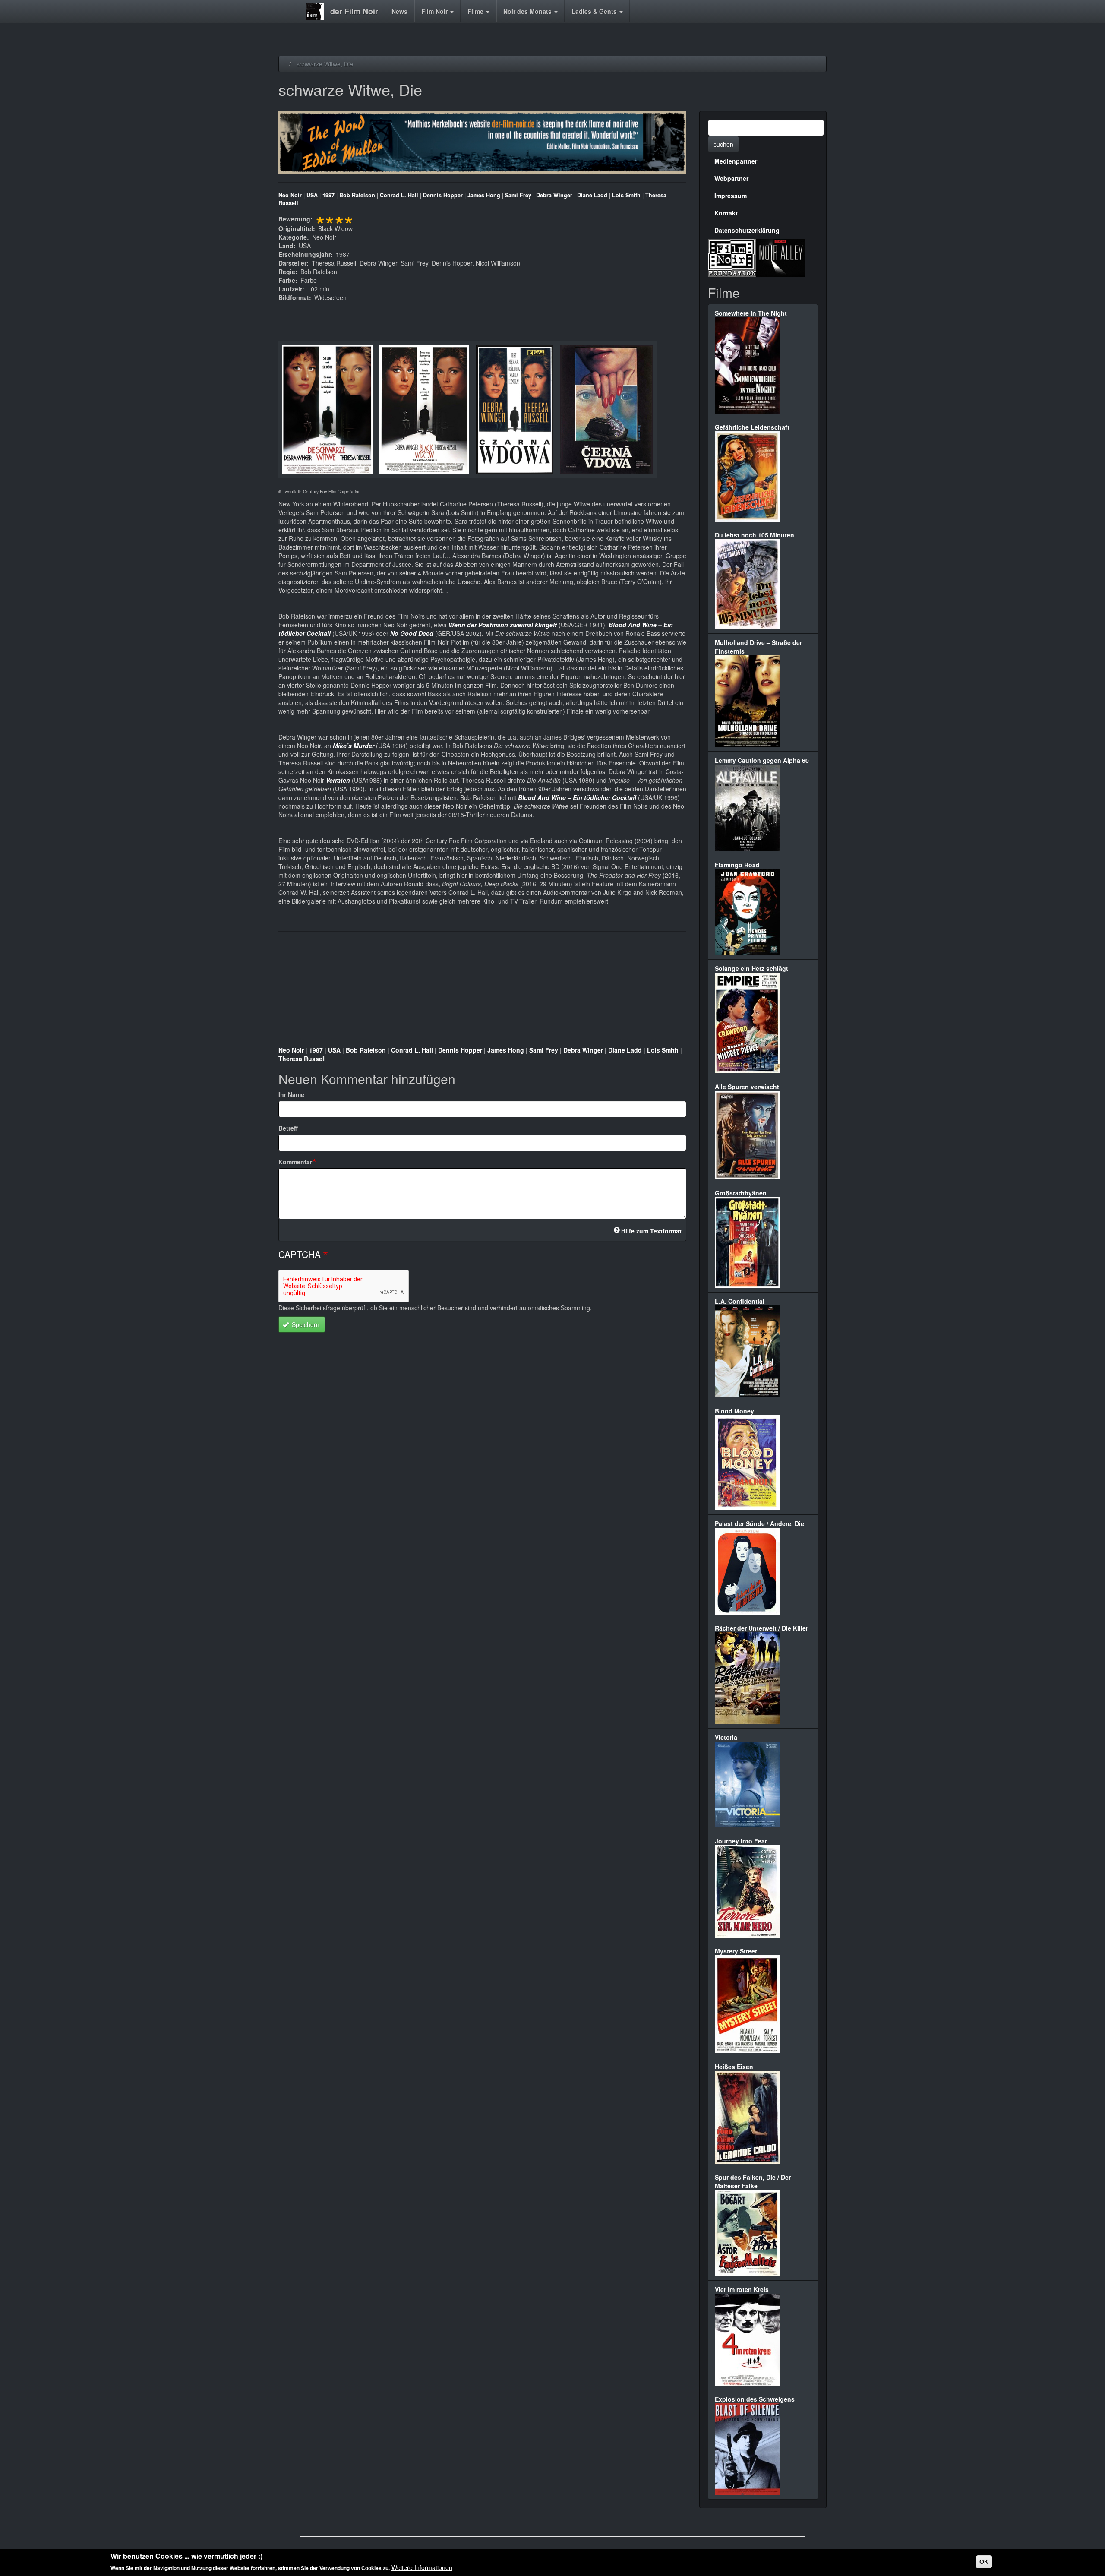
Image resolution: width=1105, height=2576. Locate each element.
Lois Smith (626, 195)
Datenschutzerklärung (747, 230)
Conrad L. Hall (399, 195)
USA (312, 195)
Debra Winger (554, 195)
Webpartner (731, 178)
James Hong (484, 195)
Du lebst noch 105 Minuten (755, 535)
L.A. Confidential (740, 1301)
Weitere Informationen (422, 2567)
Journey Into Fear (741, 1841)
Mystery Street (736, 1951)
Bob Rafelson (357, 195)
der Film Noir (354, 11)
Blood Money (734, 1411)
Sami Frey (518, 195)
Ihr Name (291, 1094)
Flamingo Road (737, 865)
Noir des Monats (528, 11)
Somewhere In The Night (751, 313)
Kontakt (726, 213)
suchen (723, 144)
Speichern (305, 1324)
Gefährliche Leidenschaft (752, 427)
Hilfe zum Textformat (651, 1231)
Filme (476, 11)
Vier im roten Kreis (742, 2289)
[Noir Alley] (780, 256)
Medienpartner (736, 161)
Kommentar (295, 1162)
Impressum (731, 196)
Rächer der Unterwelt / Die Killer (761, 1628)
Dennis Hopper (443, 195)
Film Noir (435, 11)
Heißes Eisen (734, 2067)
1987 (328, 195)
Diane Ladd (592, 195)
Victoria (726, 1737)
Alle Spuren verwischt (747, 1087)
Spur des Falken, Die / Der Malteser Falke (753, 2181)
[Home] (318, 12)
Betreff (288, 1128)
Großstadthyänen (741, 1193)
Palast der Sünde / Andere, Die (759, 1523)
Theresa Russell (302, 1059)
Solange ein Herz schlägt (751, 968)
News (399, 11)
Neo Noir (290, 195)
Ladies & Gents (595, 11)
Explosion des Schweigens (755, 2399)
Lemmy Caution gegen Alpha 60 (762, 760)
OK (984, 2562)
